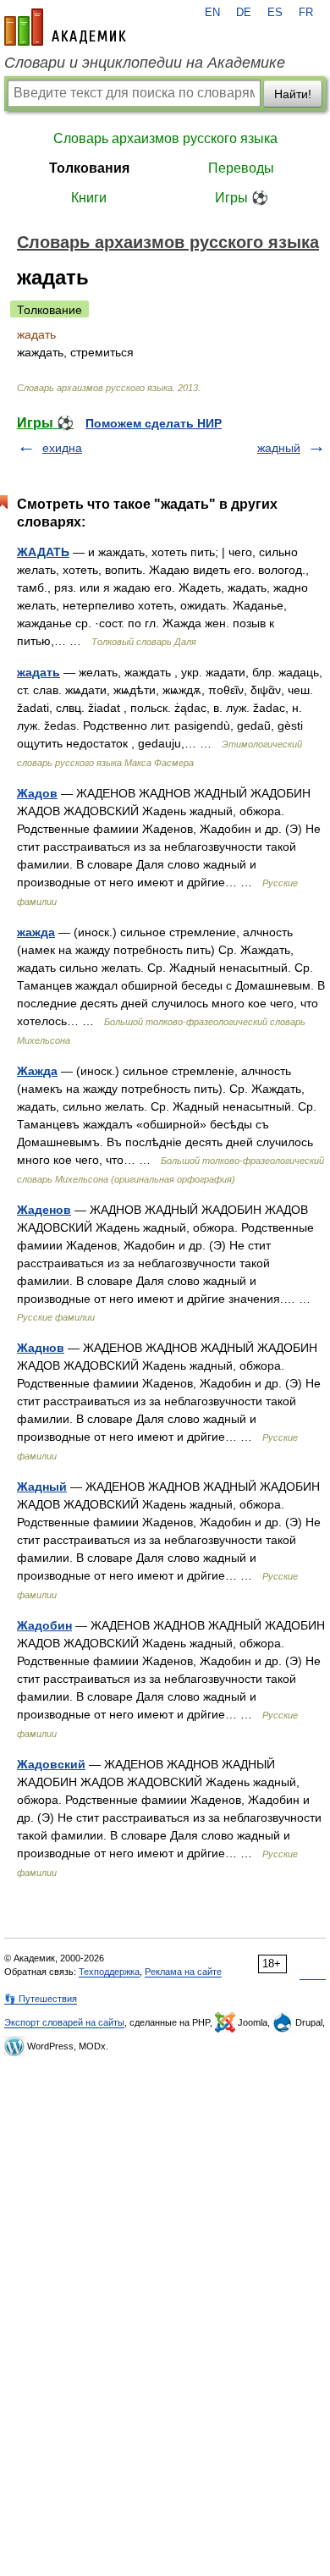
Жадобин (44, 1625)
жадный (279, 448)
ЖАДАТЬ (43, 552)
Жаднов (41, 1348)
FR (306, 13)
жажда (36, 932)
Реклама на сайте (183, 1972)
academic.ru (65, 27)
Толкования (89, 168)
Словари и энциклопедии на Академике (145, 63)
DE (244, 13)
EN (212, 13)
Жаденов (44, 1210)
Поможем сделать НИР (154, 423)
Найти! (293, 94)
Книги (89, 198)
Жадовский (51, 1764)
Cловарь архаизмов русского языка (165, 138)
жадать (38, 672)
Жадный (42, 1487)
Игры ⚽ (242, 198)
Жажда (37, 1071)
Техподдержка (109, 1972)
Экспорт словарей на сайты (64, 2022)
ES (275, 13)
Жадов (37, 793)
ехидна (62, 448)
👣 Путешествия (41, 1999)
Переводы (241, 168)
